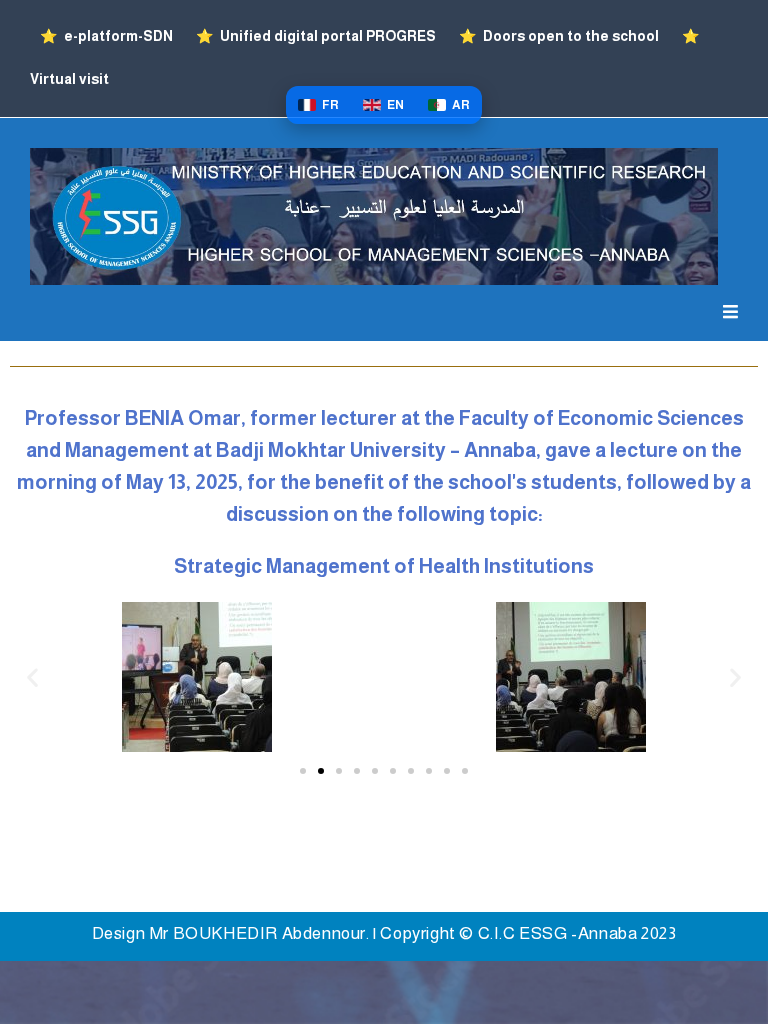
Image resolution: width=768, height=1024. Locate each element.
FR (330, 105)
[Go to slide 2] (321, 771)
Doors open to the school (560, 36)
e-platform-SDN (108, 36)
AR (461, 105)
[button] (32, 677)
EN (395, 105)
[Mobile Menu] (730, 313)
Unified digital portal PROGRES (317, 36)
